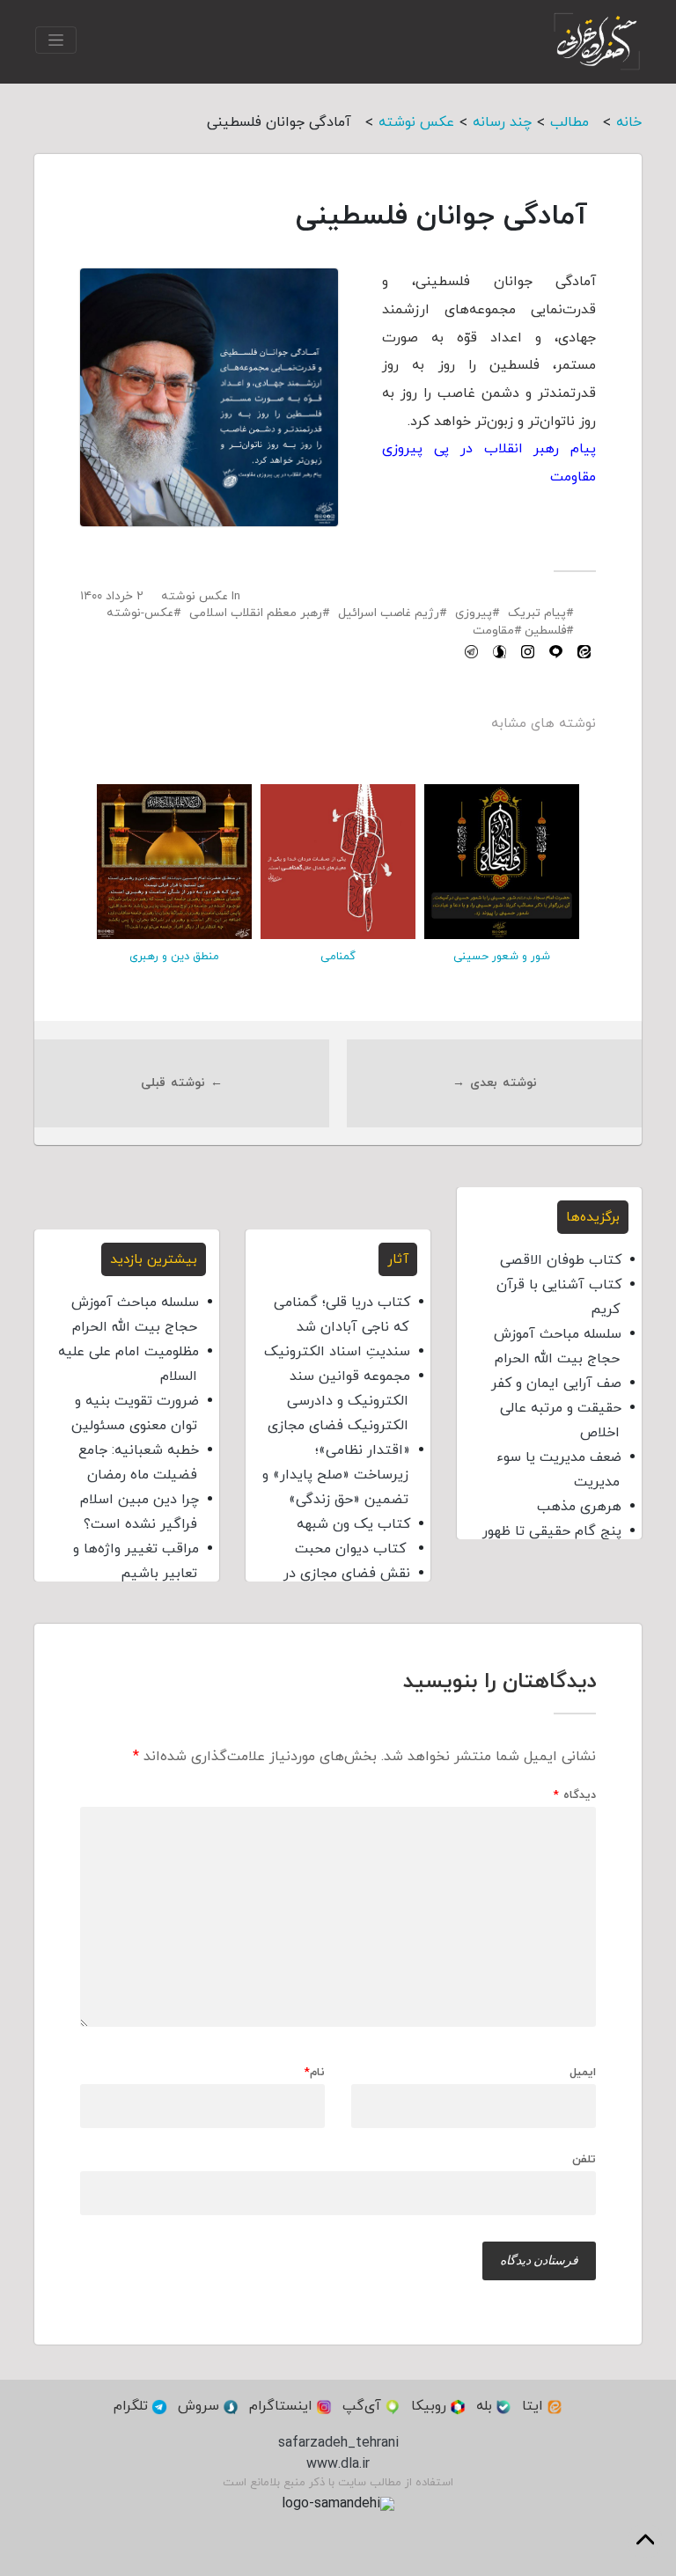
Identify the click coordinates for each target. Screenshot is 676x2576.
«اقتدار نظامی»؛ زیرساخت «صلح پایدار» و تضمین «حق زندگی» (336, 1475)
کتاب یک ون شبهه (353, 1524)
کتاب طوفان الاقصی (561, 1260)
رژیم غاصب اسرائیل (389, 613)
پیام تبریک (537, 613)
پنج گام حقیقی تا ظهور (552, 1531)
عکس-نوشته (140, 613)
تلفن (584, 2159)
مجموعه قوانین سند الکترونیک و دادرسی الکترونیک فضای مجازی (339, 1401)
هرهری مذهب (579, 1507)
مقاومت (493, 631)
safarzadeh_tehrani (338, 2443)
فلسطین (545, 631)
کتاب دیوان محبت (353, 1549)
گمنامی (338, 957)
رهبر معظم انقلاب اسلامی (256, 613)
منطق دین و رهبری (174, 957)
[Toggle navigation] (56, 40)
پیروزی (474, 613)
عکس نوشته (195, 596)
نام (315, 2073)
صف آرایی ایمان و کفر (556, 1383)
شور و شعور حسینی (502, 957)
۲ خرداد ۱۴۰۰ (112, 596)
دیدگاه (575, 1796)
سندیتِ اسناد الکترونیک (337, 1352)
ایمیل (583, 2073)
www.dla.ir (338, 2464)
